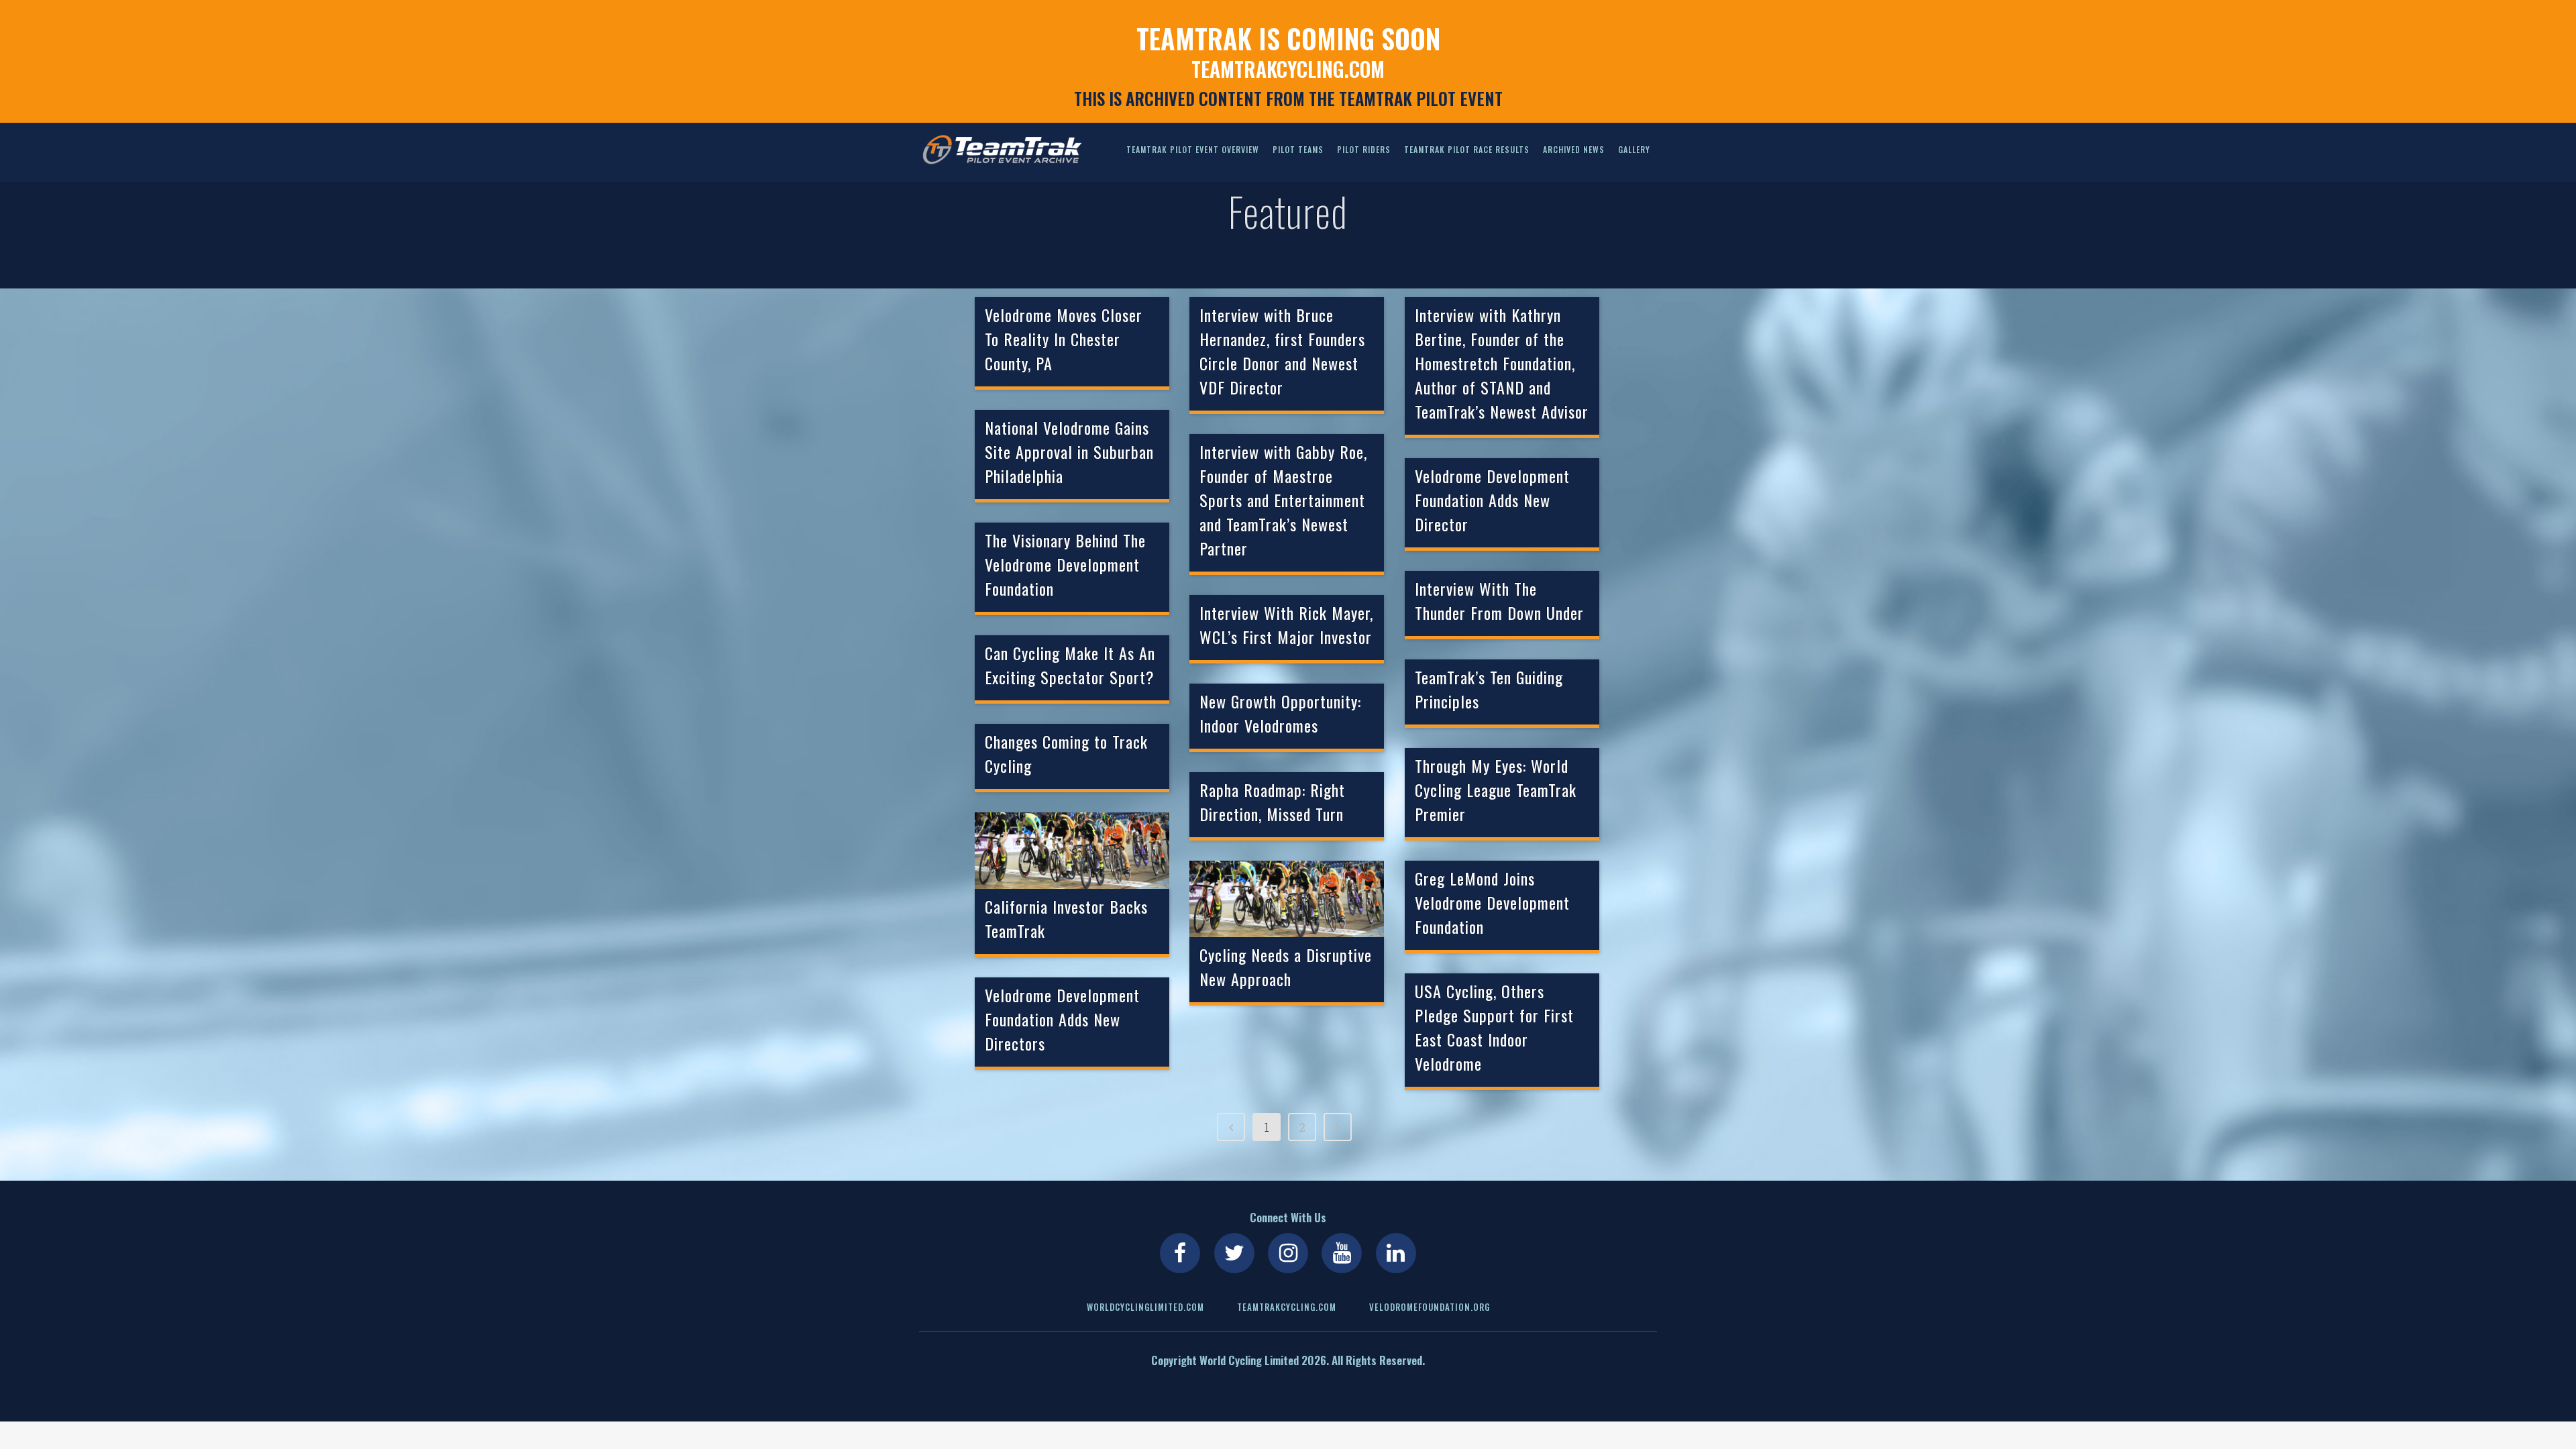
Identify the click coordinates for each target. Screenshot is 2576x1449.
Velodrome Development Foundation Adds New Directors (1062, 1019)
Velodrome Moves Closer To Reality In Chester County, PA (1064, 339)
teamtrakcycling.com (1288, 69)
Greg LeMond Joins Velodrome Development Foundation (1492, 902)
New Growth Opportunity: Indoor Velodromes (1280, 713)
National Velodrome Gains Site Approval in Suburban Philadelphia (1069, 451)
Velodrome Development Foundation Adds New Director (1492, 500)
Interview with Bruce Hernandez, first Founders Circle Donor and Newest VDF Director (1282, 351)
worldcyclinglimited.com (1145, 1307)
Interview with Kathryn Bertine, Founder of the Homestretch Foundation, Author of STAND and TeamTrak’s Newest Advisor (1502, 363)
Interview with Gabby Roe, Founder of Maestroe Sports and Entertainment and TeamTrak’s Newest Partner (1283, 500)
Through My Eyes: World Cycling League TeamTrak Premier (1496, 790)
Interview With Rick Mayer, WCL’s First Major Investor (1286, 625)
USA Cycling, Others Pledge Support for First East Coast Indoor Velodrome (1494, 1027)
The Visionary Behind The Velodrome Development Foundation (1065, 564)
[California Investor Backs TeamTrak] (1072, 851)
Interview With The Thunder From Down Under (1499, 600)
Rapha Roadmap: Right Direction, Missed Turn (1272, 802)
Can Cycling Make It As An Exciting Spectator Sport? (1070, 665)
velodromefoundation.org (1430, 1307)
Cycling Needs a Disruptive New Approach (1286, 967)
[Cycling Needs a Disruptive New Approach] (1287, 899)
